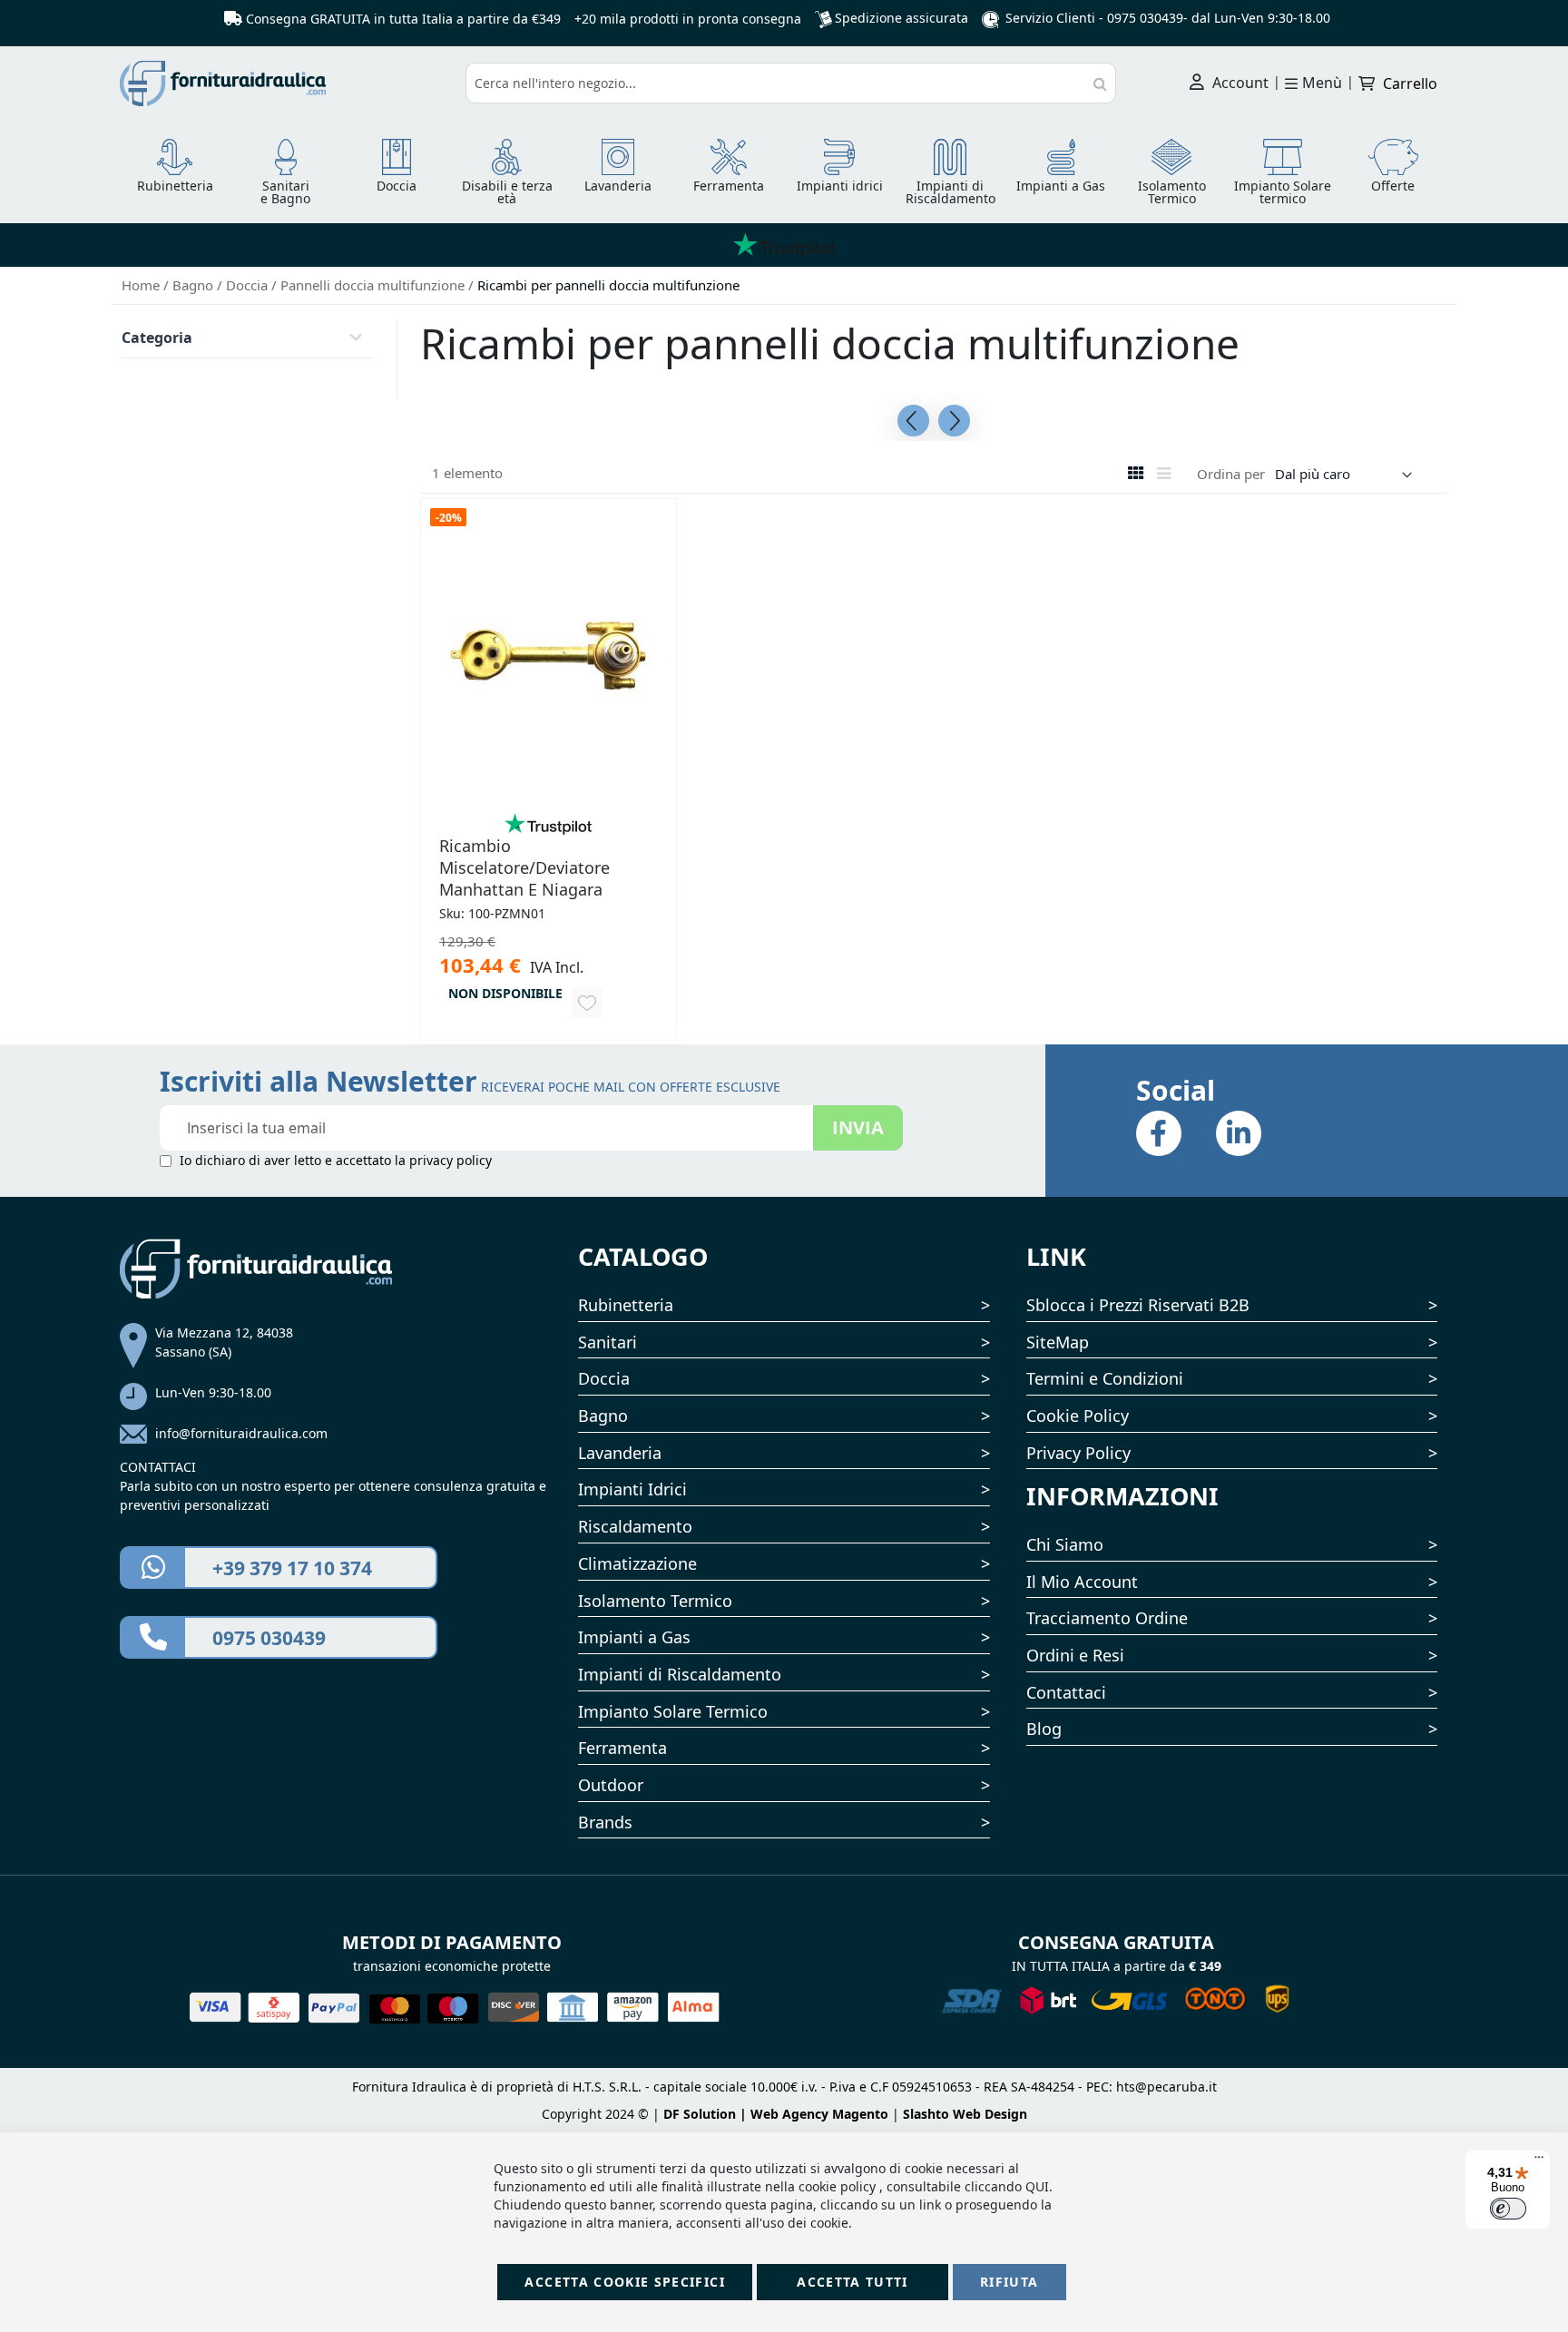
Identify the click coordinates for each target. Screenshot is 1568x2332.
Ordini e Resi (1075, 1655)
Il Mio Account (1082, 1582)
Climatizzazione (637, 1563)
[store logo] (286, 83)
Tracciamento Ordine (1107, 1618)
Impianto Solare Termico (673, 1711)
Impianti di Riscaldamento (680, 1674)
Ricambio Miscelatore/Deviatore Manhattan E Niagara (524, 867)
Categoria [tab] (157, 338)
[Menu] (1539, 2161)
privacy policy (451, 1160)
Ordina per (1231, 474)
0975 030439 (1145, 18)
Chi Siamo (1065, 1544)
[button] (587, 1003)
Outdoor (611, 1785)
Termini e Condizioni (1105, 1378)
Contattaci (1066, 1692)
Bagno (195, 285)
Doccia (249, 285)
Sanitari (608, 1342)
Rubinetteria (626, 1305)
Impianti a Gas (634, 1637)
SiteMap (1058, 1342)
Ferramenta (622, 1748)
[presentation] (913, 421)
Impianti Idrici (632, 1489)
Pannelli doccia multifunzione (374, 285)
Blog (1044, 1729)
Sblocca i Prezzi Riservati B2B (1138, 1305)
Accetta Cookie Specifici (624, 2282)
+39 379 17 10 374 (292, 1568)
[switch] (1508, 2209)
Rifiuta (1009, 2282)
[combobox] (791, 83)
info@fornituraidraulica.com (241, 1433)
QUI (1037, 2186)
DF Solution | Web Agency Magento (776, 2114)
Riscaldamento (635, 1526)
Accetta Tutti (853, 2282)
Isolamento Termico (655, 1601)
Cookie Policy (1078, 1416)
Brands (605, 1822)
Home (142, 285)
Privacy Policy (1078, 1453)
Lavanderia (620, 1453)
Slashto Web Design (965, 2114)
